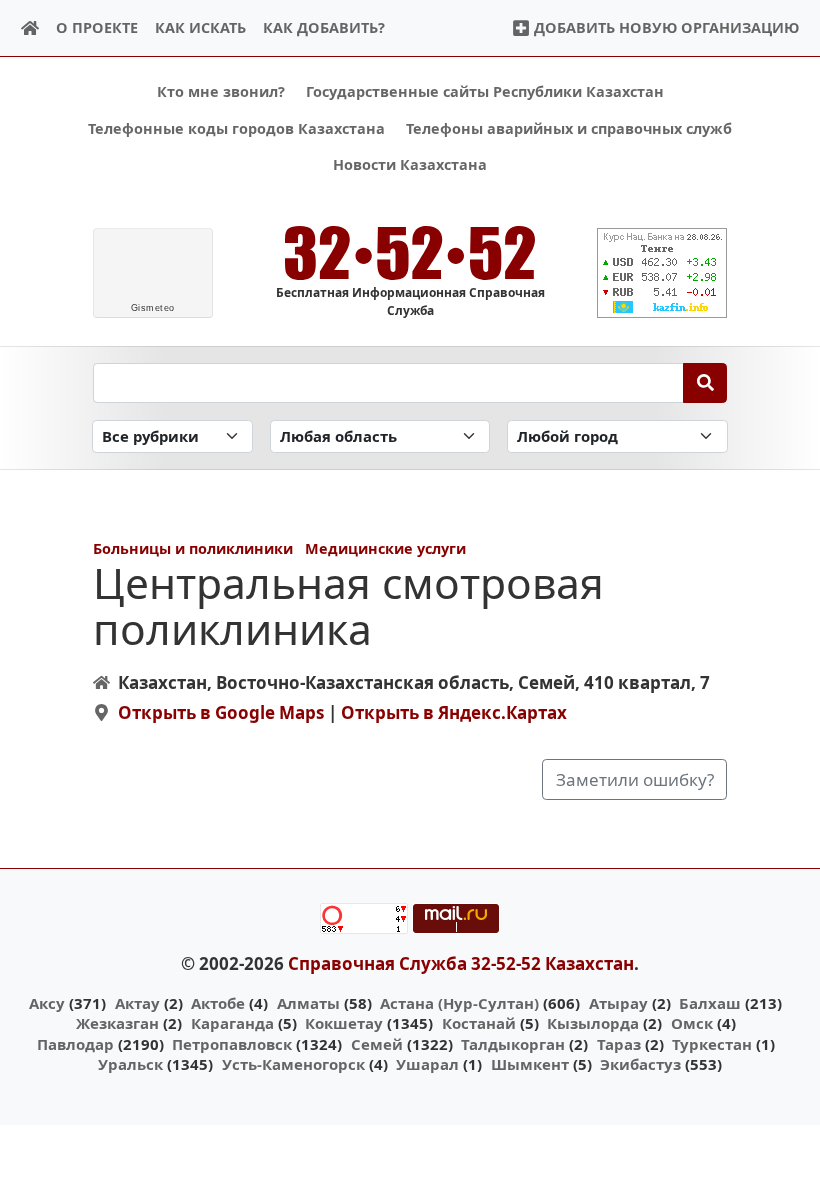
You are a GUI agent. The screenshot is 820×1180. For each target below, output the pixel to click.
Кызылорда (593, 1023)
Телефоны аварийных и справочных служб (569, 128)
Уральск (130, 1064)
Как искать (200, 27)
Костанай (479, 1023)
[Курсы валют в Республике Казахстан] (662, 273)
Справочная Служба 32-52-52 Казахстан (461, 963)
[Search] (705, 383)
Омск (692, 1023)
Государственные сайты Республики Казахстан (485, 91)
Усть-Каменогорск (293, 1064)
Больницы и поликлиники (193, 548)
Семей (377, 1044)
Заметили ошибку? (635, 779)
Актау (137, 1003)
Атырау (618, 1003)
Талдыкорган (513, 1044)
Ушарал (427, 1064)
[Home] (30, 28)
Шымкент (530, 1064)
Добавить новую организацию (664, 27)
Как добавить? (324, 27)
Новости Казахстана (410, 164)
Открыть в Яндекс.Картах (454, 712)
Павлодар (75, 1044)
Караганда (232, 1023)
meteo (153, 308)
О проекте (97, 27)
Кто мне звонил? (221, 91)
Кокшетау (344, 1023)
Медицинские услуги (385, 548)
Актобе (218, 1003)
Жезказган (117, 1023)
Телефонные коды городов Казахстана (236, 128)
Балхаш (710, 1003)
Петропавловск (232, 1044)
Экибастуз (640, 1064)
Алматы (308, 1003)
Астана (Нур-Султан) (459, 1003)
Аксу (47, 1003)
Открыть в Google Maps (221, 712)
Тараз (619, 1044)
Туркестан (712, 1044)
